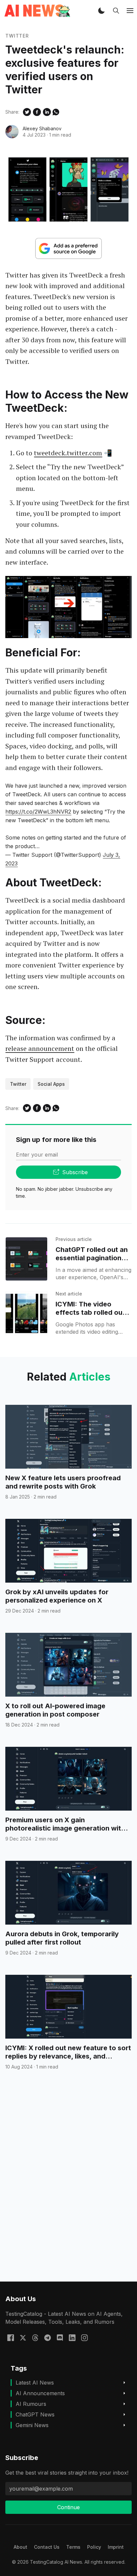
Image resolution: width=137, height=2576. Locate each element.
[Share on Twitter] (27, 112)
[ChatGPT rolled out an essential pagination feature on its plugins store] (26, 1259)
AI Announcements (40, 2393)
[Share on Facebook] (37, 112)
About (20, 2547)
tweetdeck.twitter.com (68, 453)
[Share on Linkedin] (47, 112)
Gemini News (32, 2425)
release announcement (40, 1048)
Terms (73, 2547)
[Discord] (60, 2337)
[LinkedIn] (72, 2337)
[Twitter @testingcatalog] (23, 2337)
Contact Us (47, 2547)
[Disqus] (68, 2188)
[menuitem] (20, 2547)
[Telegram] (48, 2337)
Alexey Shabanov (42, 128)
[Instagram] (84, 2337)
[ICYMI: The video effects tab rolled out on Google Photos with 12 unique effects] (26, 1313)
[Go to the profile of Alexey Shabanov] (12, 132)
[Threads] (35, 2337)
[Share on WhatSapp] (56, 112)
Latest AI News (35, 2383)
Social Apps (51, 1084)
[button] (101, 11)
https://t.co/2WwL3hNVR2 (38, 812)
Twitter (17, 36)
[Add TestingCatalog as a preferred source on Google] (68, 248)
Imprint (116, 2547)
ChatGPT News (35, 2414)
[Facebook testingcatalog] (11, 2337)
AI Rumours (31, 2404)
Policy (94, 2547)
